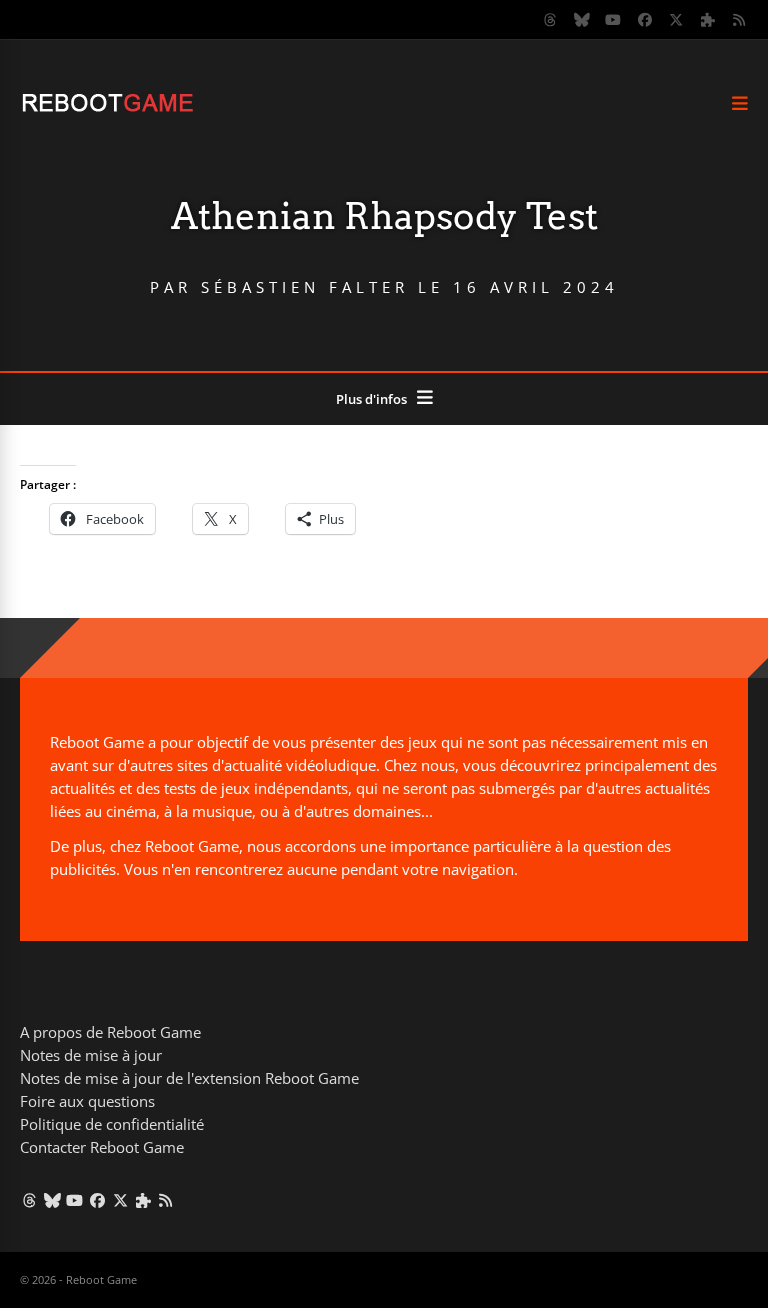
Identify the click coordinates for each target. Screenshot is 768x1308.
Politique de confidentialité (112, 1124)
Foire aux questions (87, 1101)
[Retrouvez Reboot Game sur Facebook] (645, 20)
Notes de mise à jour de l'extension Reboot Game (189, 1078)
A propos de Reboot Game (110, 1032)
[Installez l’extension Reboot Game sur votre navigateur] (708, 20)
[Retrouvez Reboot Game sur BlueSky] (582, 20)
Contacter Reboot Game (102, 1147)
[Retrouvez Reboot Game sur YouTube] (614, 20)
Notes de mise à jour (91, 1055)
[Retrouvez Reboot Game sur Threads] (551, 20)
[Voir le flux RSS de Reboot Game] (740, 20)
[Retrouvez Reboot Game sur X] (677, 20)
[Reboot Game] (107, 109)
